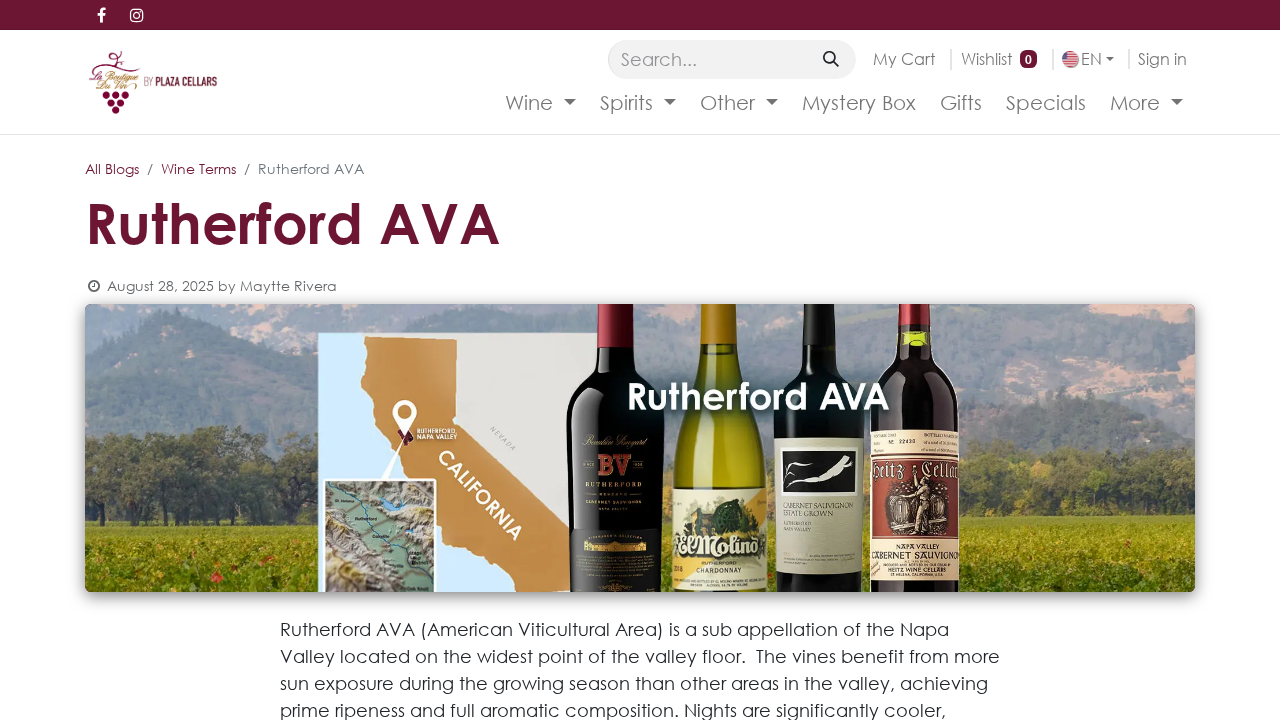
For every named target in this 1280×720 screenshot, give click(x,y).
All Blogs (112, 168)
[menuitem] (540, 103)
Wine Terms (198, 168)
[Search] (831, 59)
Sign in (1162, 58)
